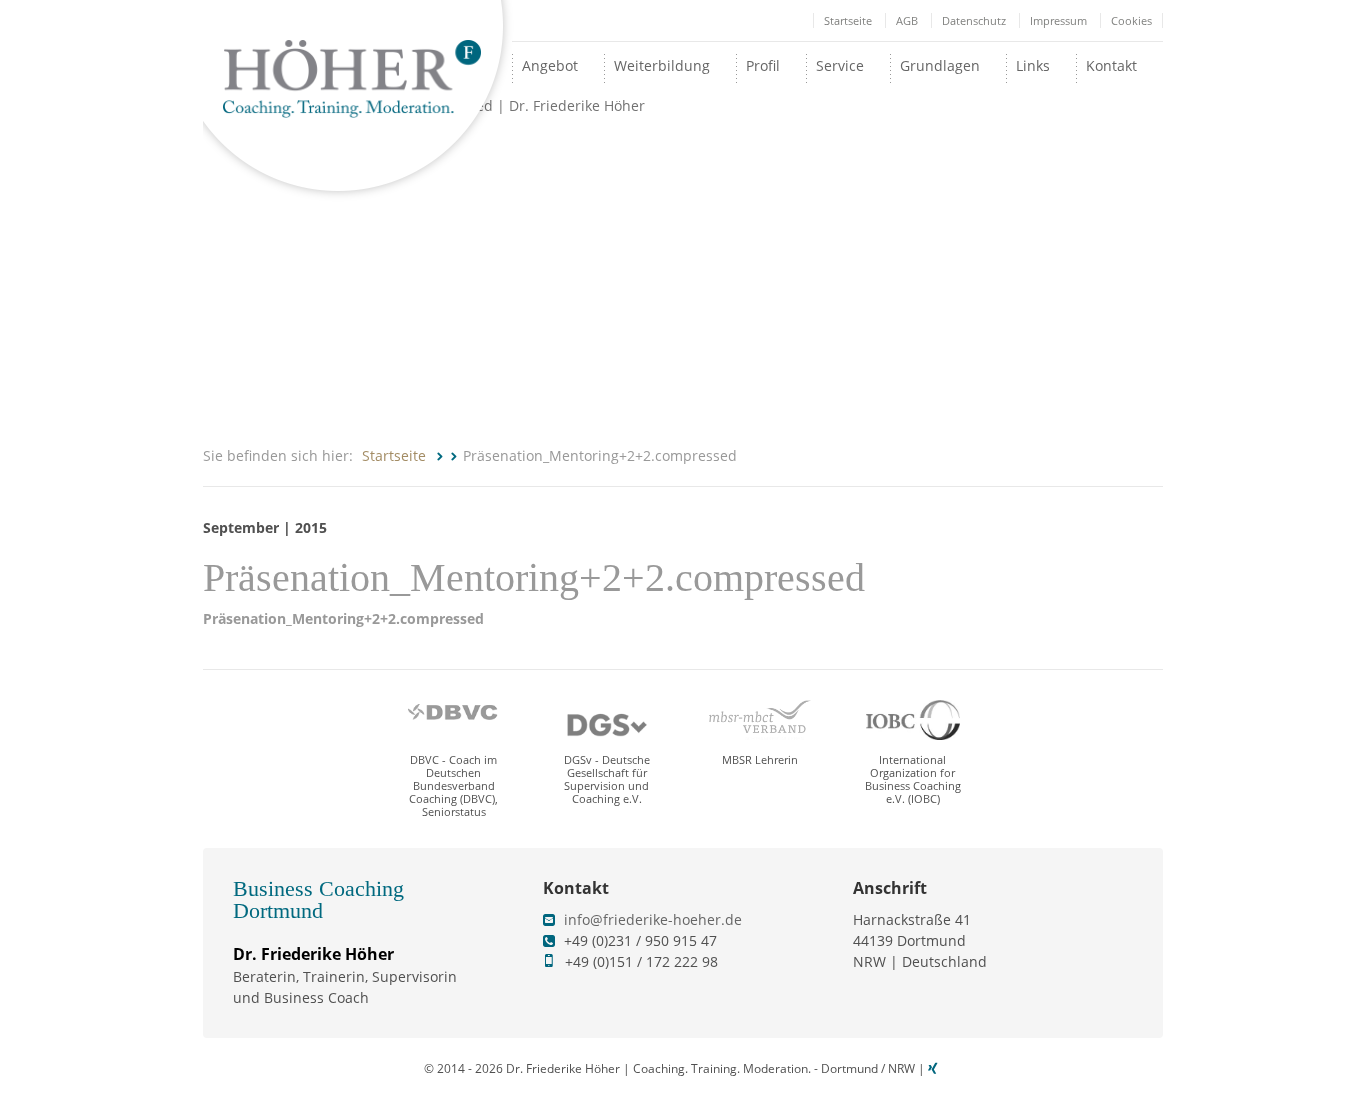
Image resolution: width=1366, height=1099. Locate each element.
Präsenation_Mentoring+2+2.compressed (343, 618)
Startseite (848, 20)
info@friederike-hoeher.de (653, 919)
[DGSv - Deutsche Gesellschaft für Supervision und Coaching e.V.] (607, 720)
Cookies (1131, 20)
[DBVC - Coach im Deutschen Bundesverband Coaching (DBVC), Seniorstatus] (454, 720)
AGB (907, 20)
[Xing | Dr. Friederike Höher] (935, 1068)
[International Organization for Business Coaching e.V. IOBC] (913, 720)
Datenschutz (974, 20)
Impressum (1058, 20)
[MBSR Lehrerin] (760, 720)
